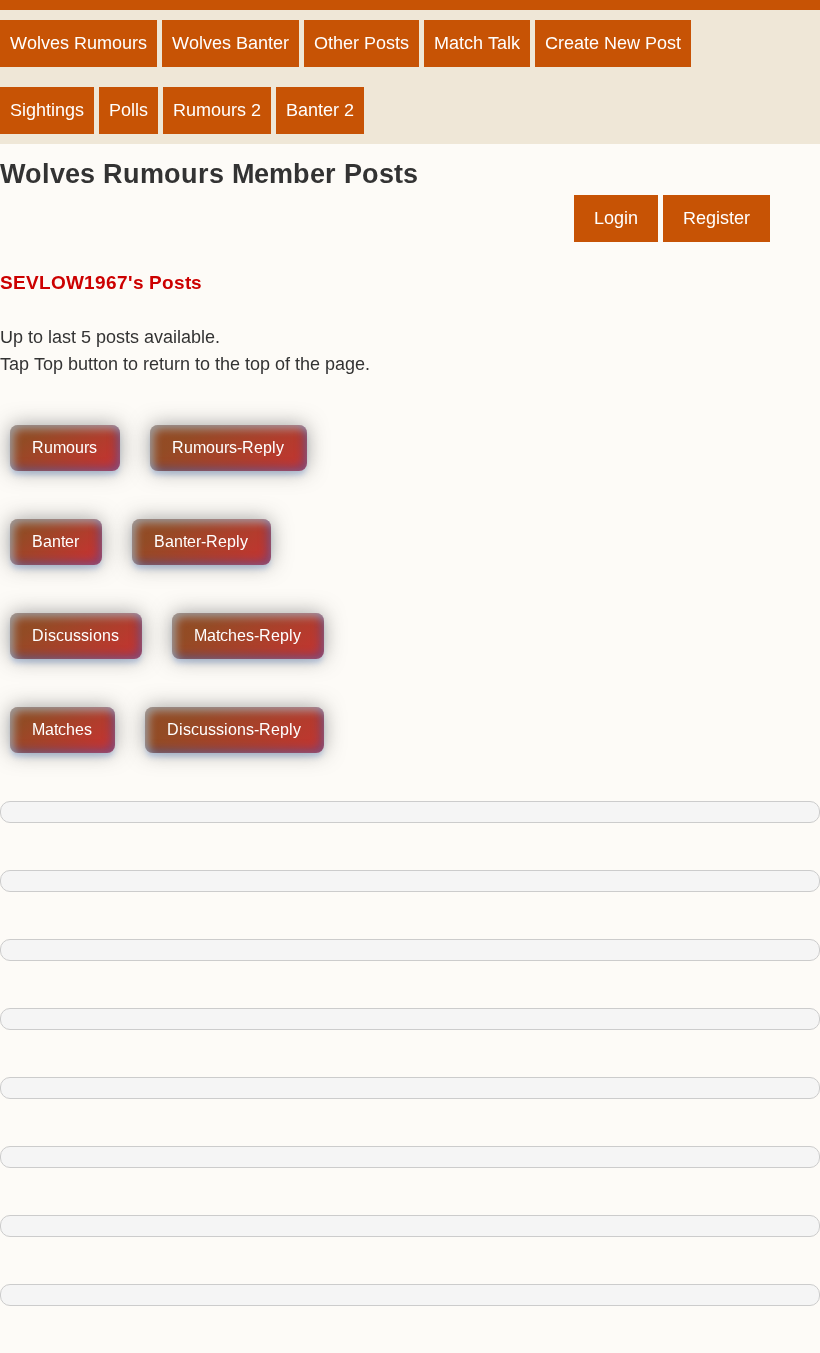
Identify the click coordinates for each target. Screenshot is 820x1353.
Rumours (64, 448)
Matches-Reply (247, 636)
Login (616, 218)
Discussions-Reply (234, 730)
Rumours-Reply (228, 448)
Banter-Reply (201, 542)
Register (716, 218)
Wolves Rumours (78, 43)
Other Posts (361, 43)
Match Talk (477, 43)
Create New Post (613, 43)
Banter (55, 542)
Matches (62, 730)
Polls (128, 110)
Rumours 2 (217, 110)
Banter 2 (320, 110)
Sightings (47, 110)
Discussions (75, 636)
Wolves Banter (230, 43)
